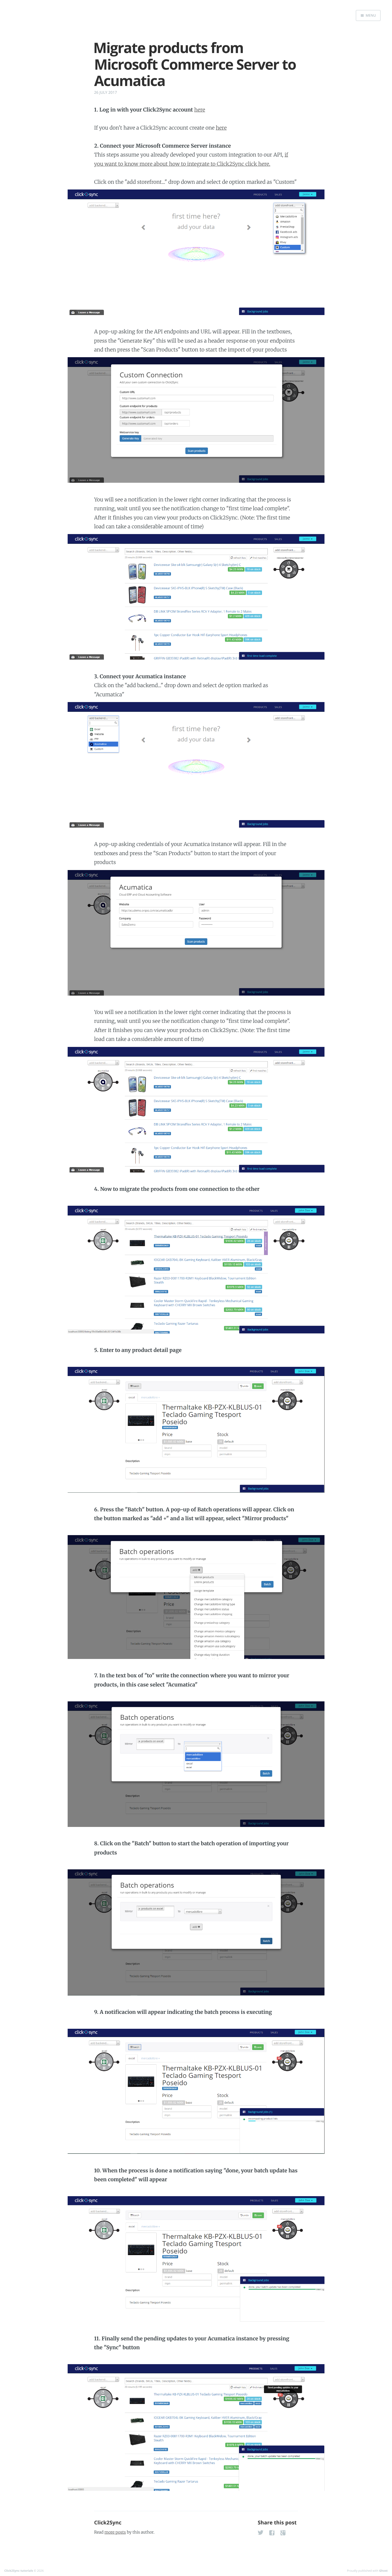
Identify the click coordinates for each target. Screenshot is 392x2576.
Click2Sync (108, 2523)
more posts (115, 2532)
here (200, 110)
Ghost (383, 2571)
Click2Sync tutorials (19, 2571)
